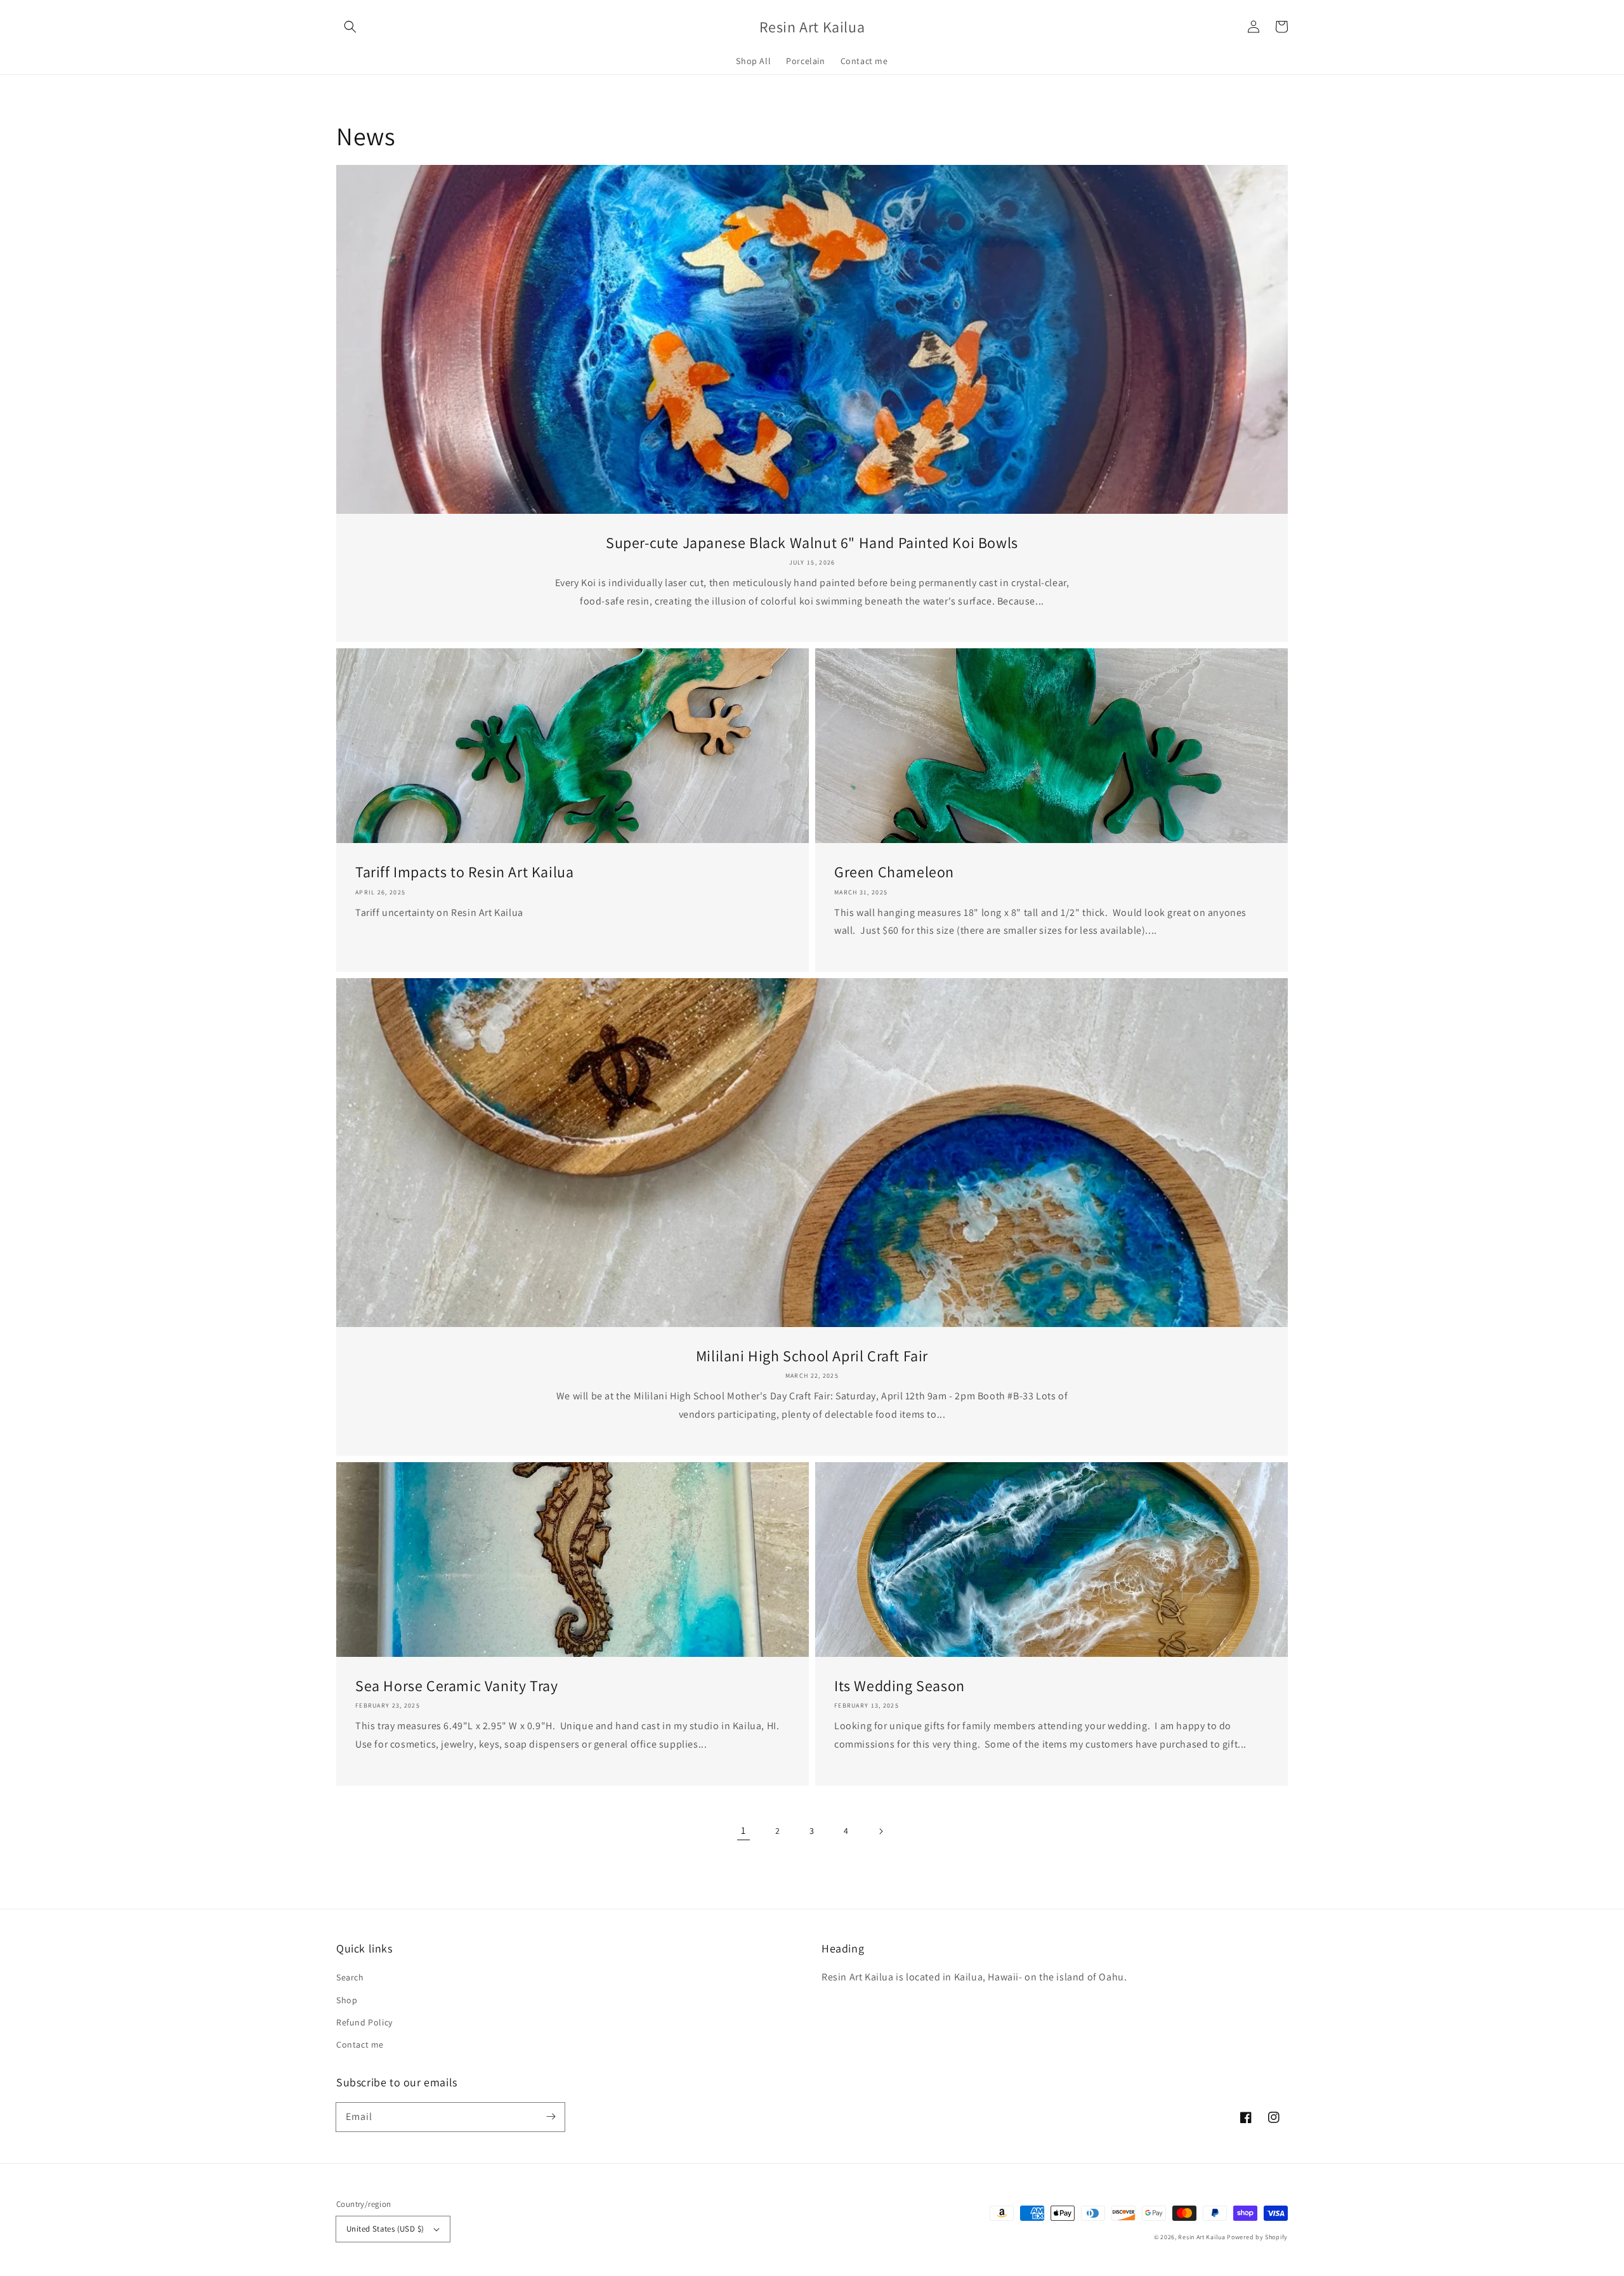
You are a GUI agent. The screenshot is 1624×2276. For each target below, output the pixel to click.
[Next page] (881, 1831)
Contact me (360, 2044)
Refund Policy (364, 2022)
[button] (350, 27)
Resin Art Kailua (1202, 2237)
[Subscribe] (551, 2117)
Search (350, 1977)
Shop (347, 2000)
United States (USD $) (385, 2229)
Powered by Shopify (1257, 2237)
